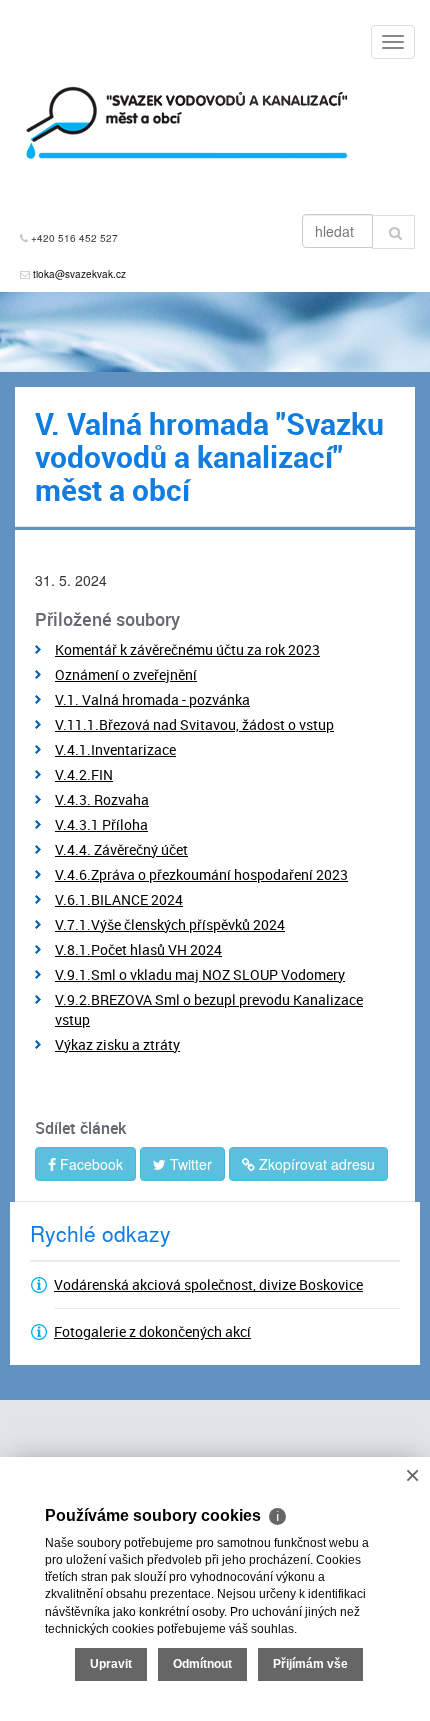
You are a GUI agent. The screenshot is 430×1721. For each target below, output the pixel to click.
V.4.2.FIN (84, 774)
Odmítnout (202, 1664)
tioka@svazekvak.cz (79, 274)
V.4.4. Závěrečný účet (121, 849)
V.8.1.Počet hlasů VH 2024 (138, 949)
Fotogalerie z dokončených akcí (152, 1331)
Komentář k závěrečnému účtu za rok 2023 (187, 649)
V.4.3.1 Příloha (101, 824)
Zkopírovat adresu (315, 1164)
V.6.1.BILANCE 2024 (119, 899)
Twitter (189, 1164)
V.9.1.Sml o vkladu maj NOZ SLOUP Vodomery (200, 974)
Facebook (89, 1164)
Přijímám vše (310, 1664)
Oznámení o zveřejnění (126, 674)
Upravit (111, 1664)
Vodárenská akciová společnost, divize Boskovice (208, 1284)
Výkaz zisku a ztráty (117, 1044)
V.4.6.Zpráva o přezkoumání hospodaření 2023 (201, 874)
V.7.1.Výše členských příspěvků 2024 (170, 924)
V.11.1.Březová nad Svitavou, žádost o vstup (194, 724)
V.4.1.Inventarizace (115, 749)
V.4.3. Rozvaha (102, 799)
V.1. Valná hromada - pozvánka (152, 699)
